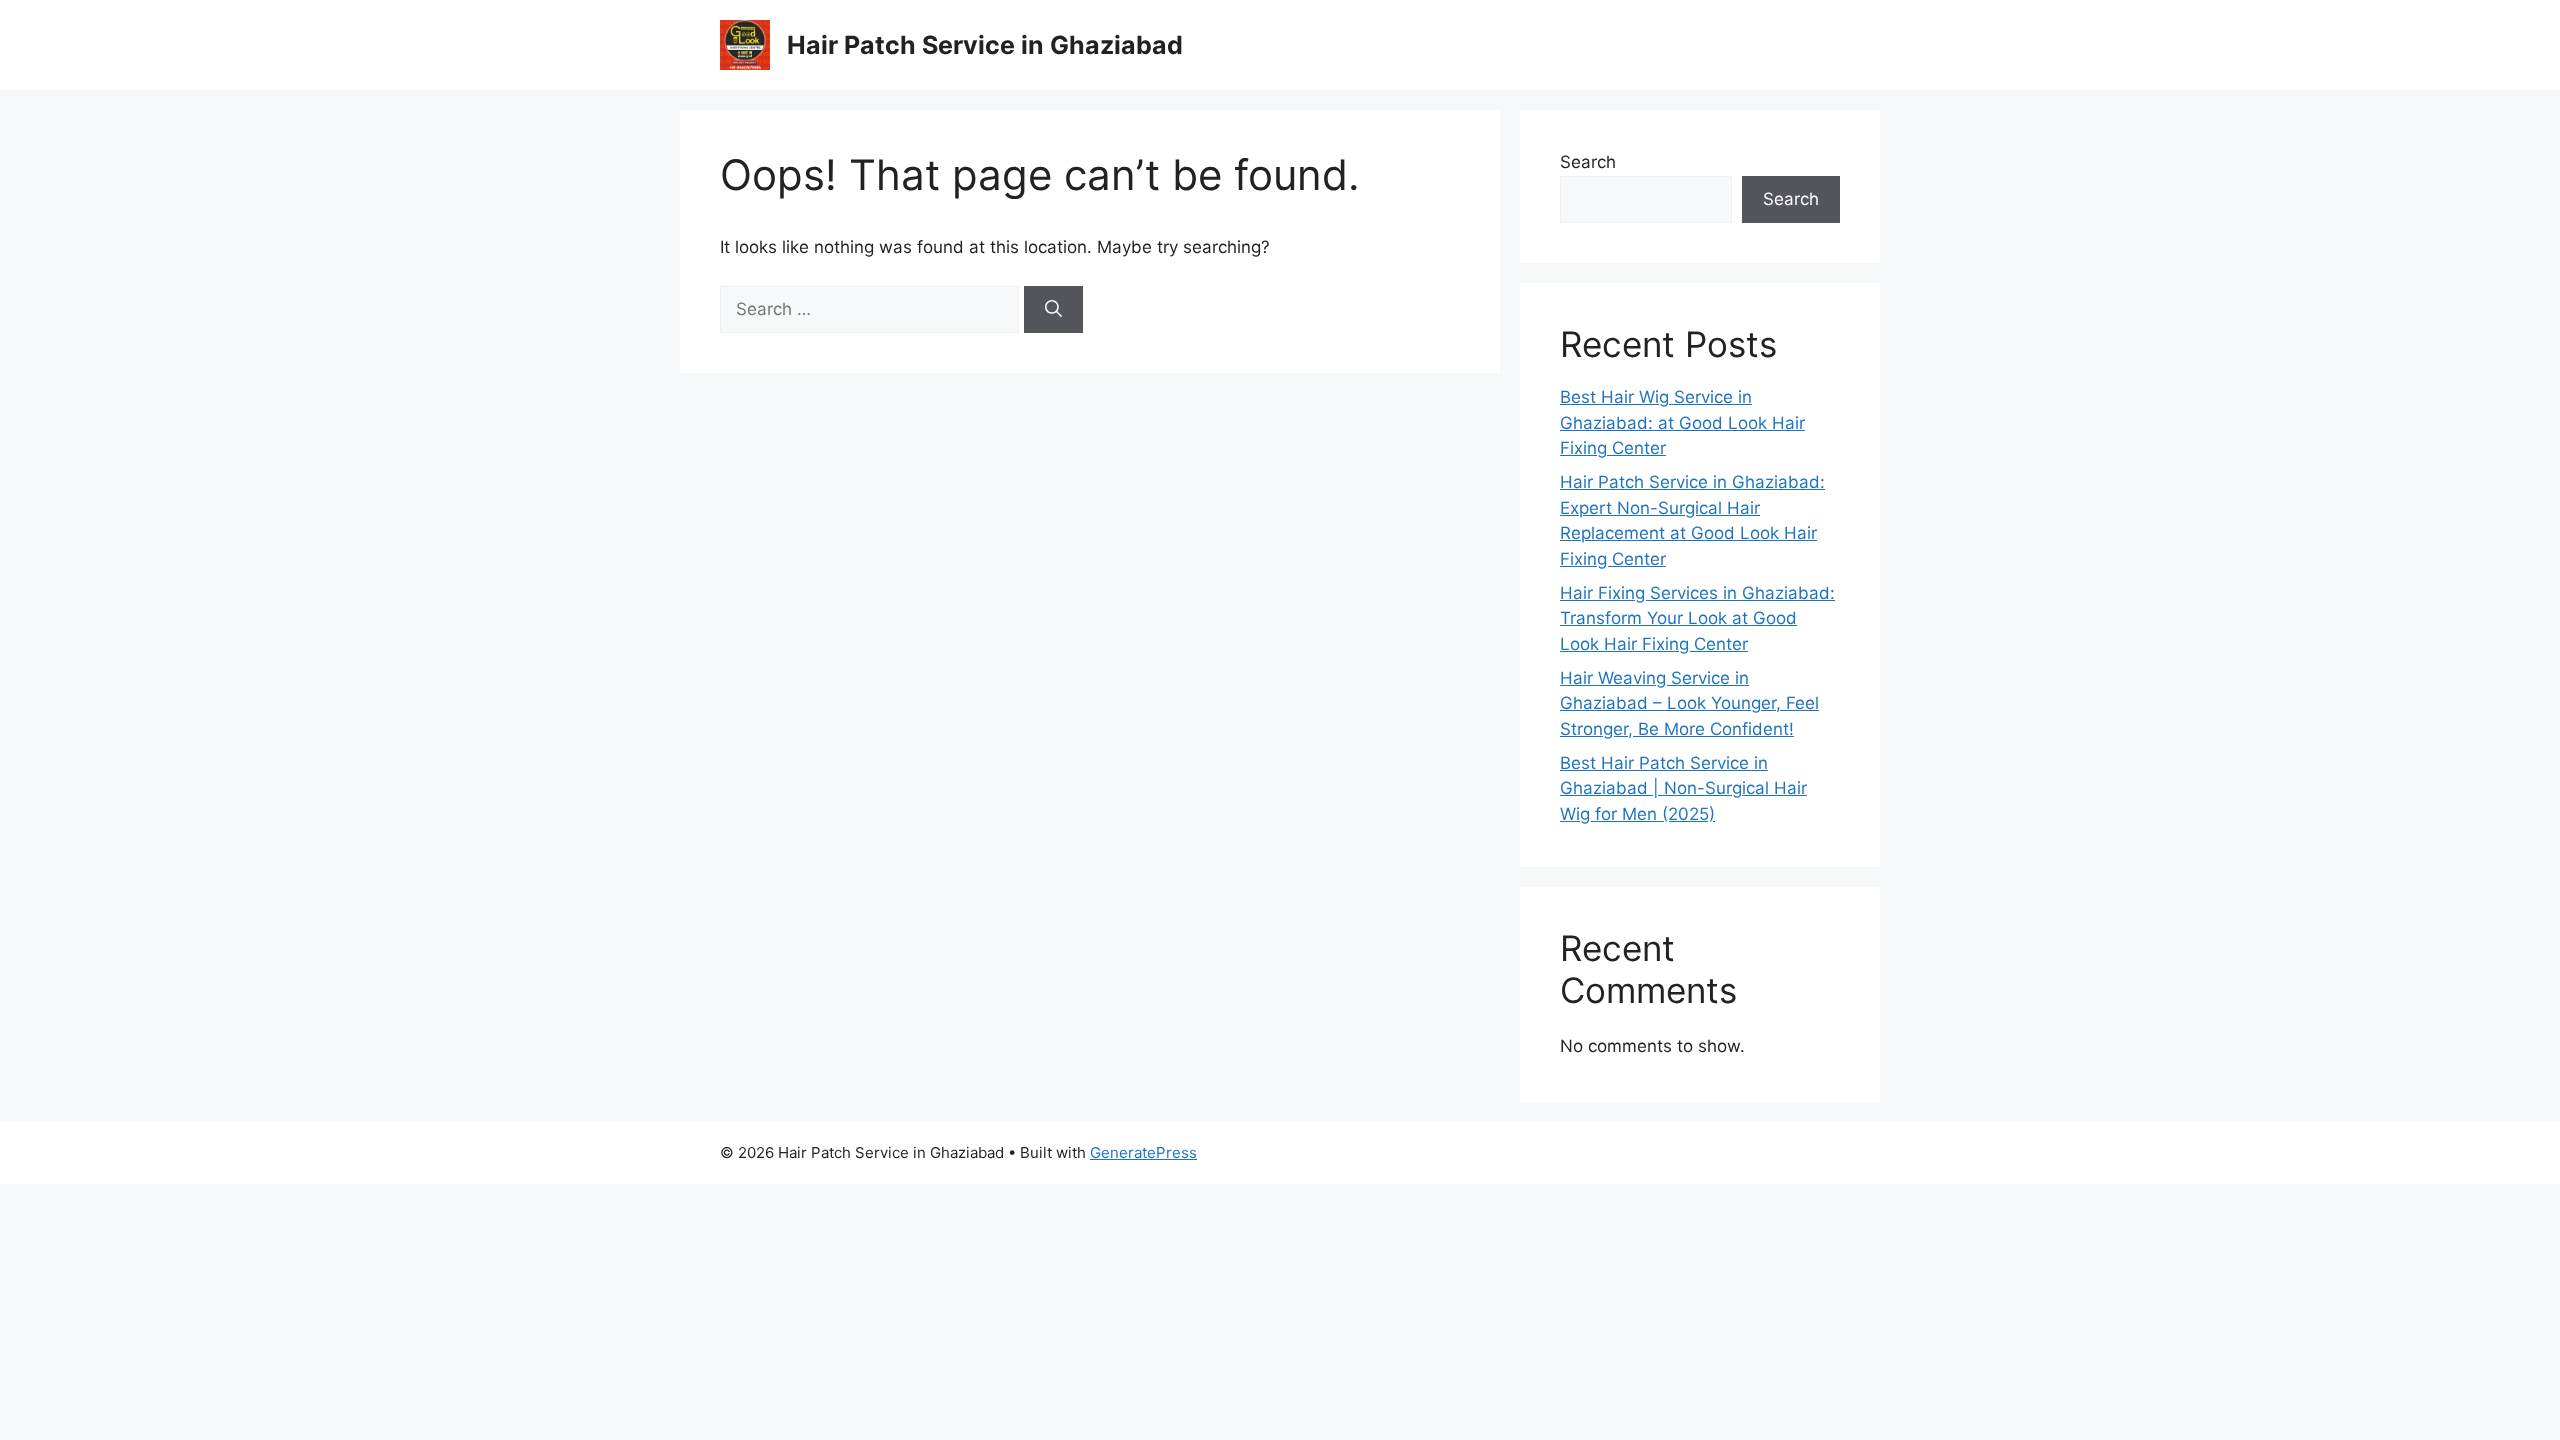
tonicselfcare (1520, 1152)
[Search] (1053, 310)
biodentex (1605, 1152)
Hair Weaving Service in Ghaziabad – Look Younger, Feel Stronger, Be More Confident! (1689, 703)
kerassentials (1793, 1152)
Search (1588, 162)
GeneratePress (1143, 1152)
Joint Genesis (1693, 1152)
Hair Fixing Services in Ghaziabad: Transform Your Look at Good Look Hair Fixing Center (1697, 618)
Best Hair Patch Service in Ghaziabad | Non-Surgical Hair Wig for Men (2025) (1683, 788)
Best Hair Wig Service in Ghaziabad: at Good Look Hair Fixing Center (1682, 422)
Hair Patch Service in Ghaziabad (985, 45)
